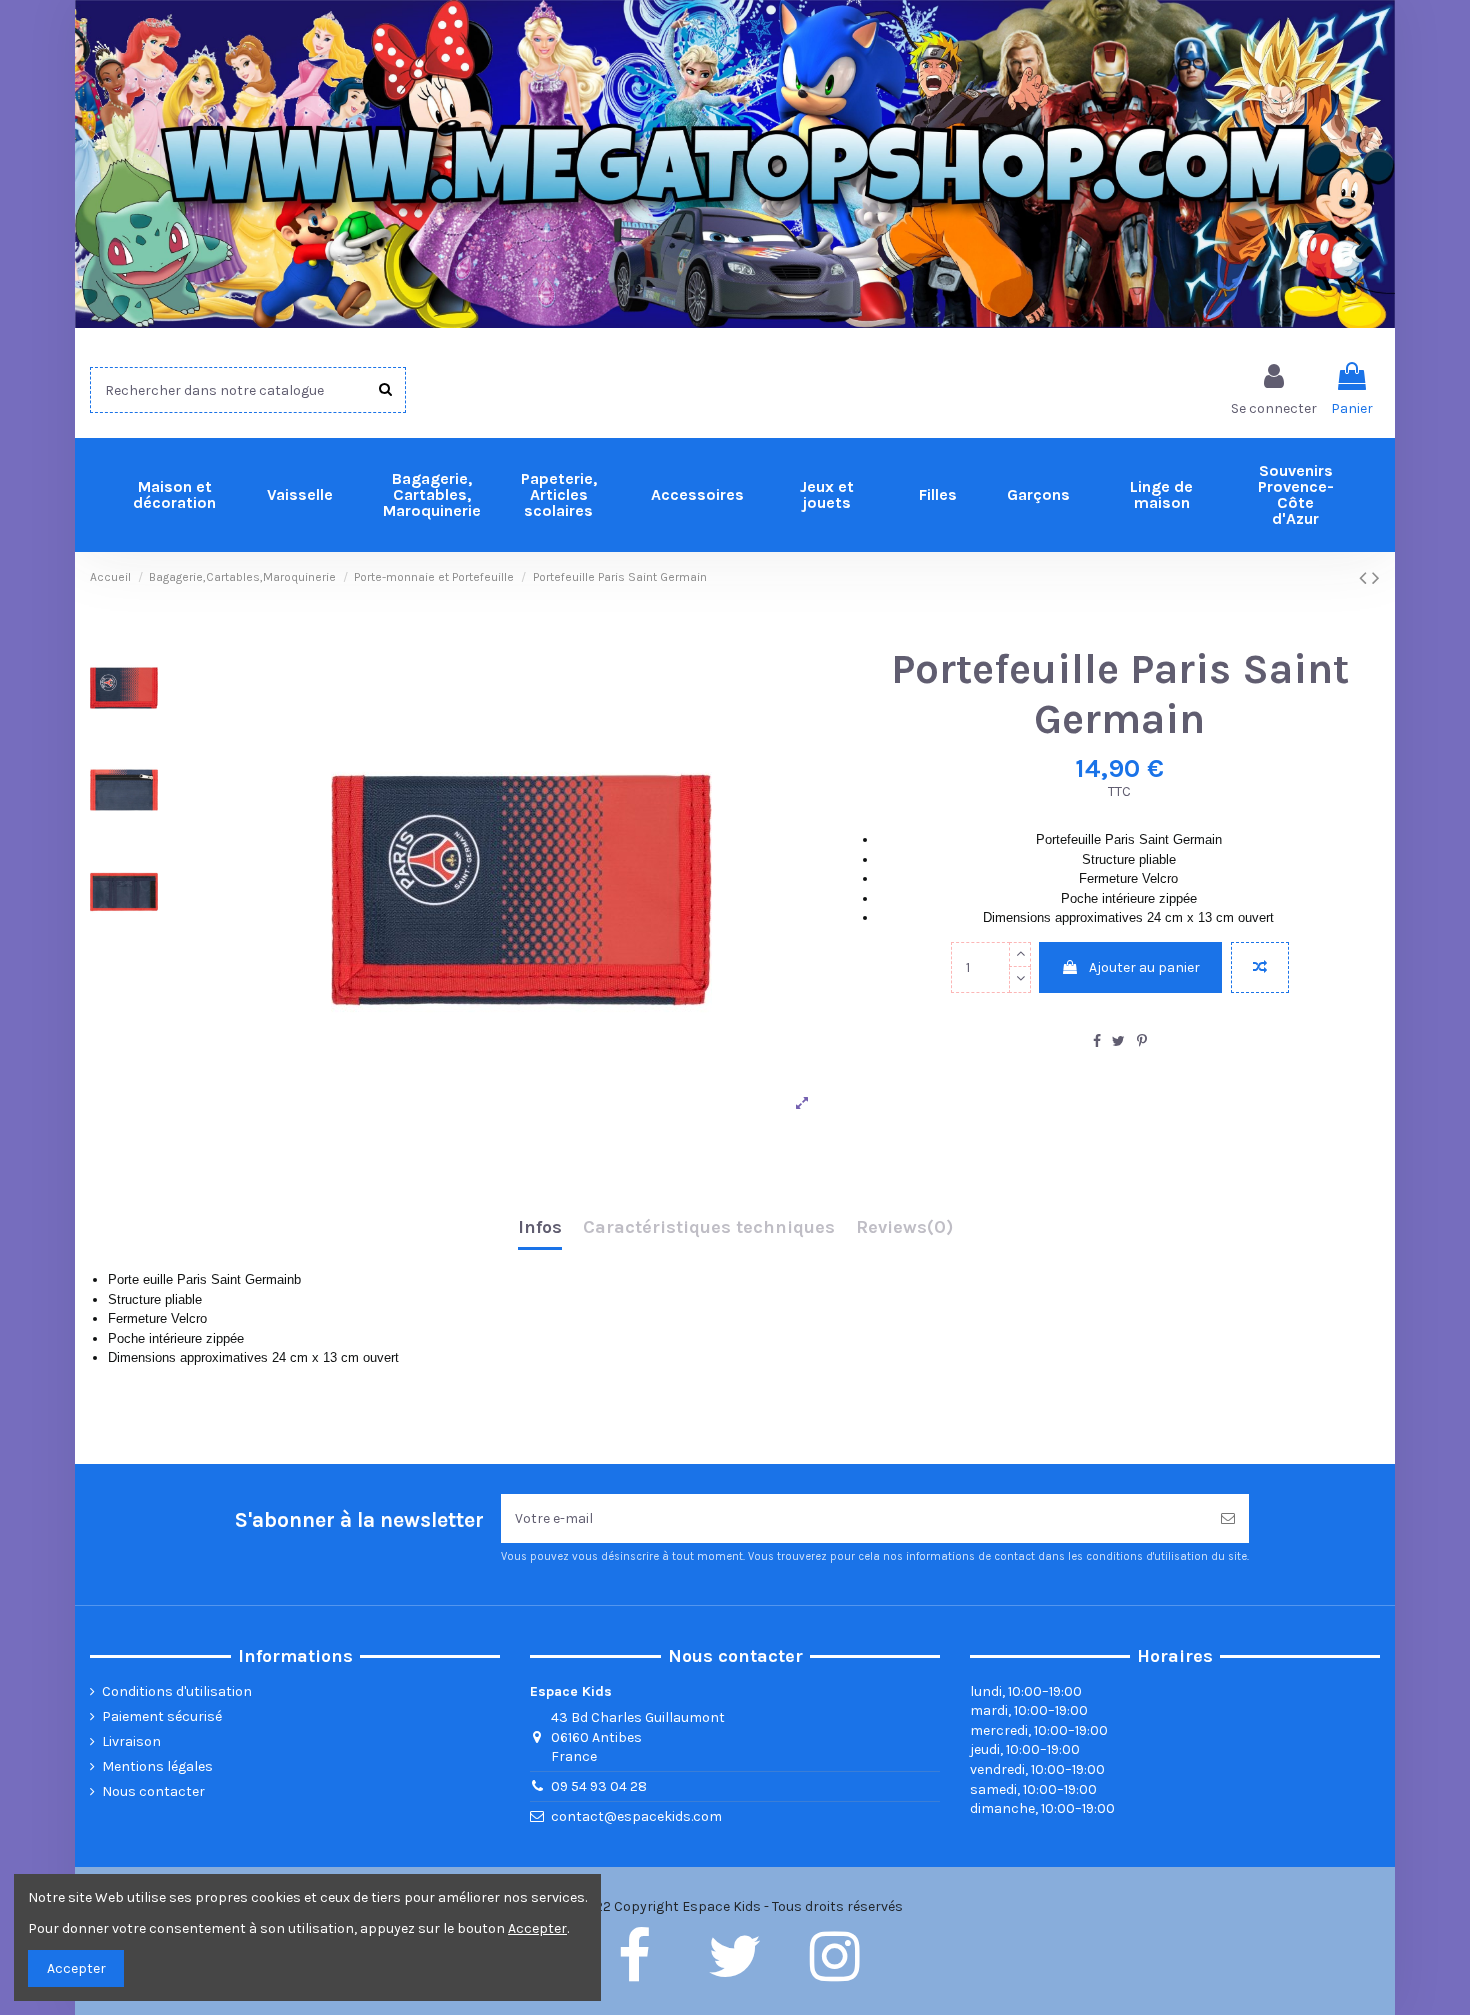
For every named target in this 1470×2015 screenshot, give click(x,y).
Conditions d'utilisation (177, 1691)
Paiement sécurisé (162, 1716)
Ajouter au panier (1144, 967)
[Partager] (1097, 1041)
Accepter (76, 1968)
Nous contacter (153, 1791)
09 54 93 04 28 (599, 1786)
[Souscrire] (1228, 1518)
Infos (540, 1228)
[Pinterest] (1142, 1041)
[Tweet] (1118, 1041)
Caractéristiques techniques (709, 1228)
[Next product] (1376, 578)
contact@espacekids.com (636, 1816)
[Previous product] (1365, 578)
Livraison (131, 1741)
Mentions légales (157, 1766)
